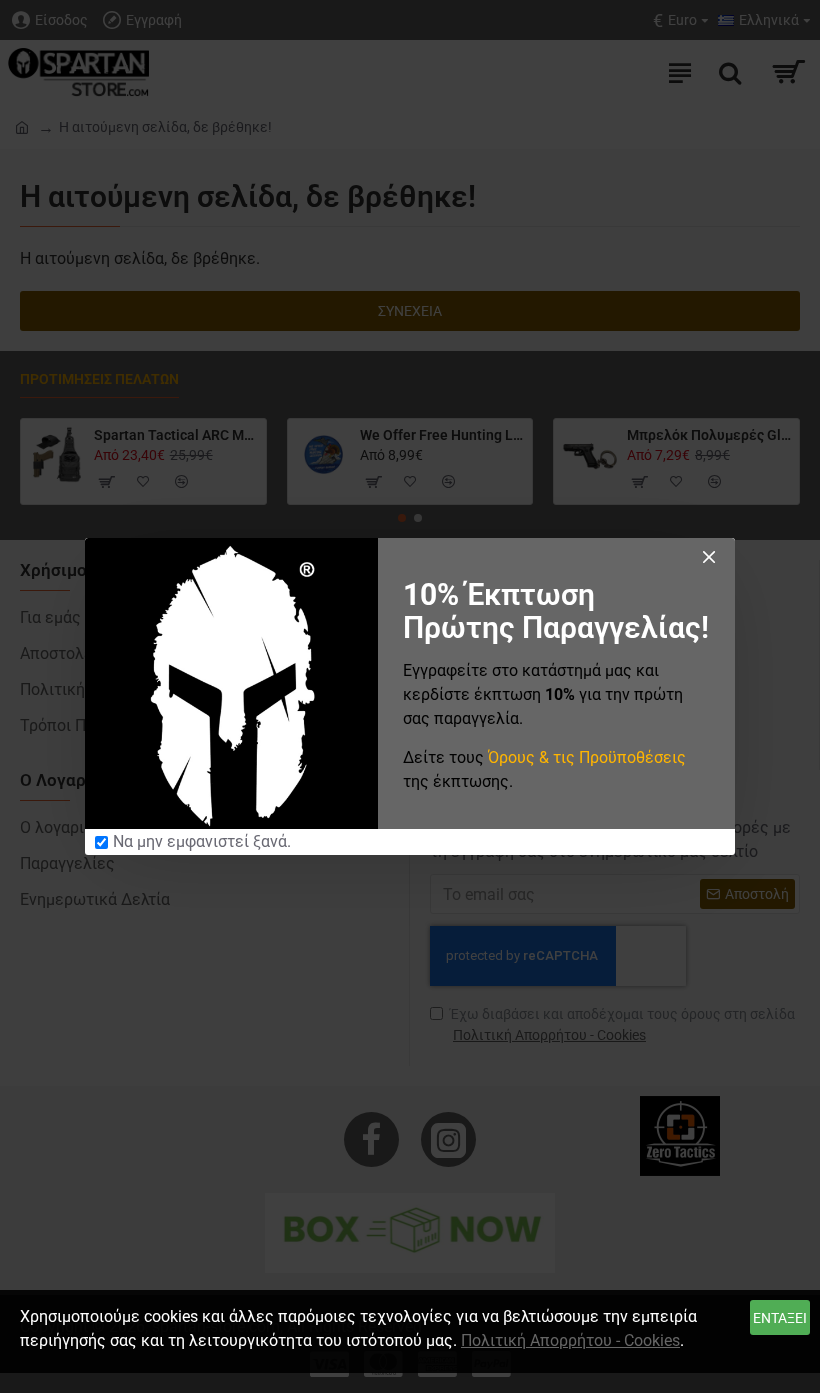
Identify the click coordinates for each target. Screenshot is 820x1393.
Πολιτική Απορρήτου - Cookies (570, 1340)
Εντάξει (780, 1318)
